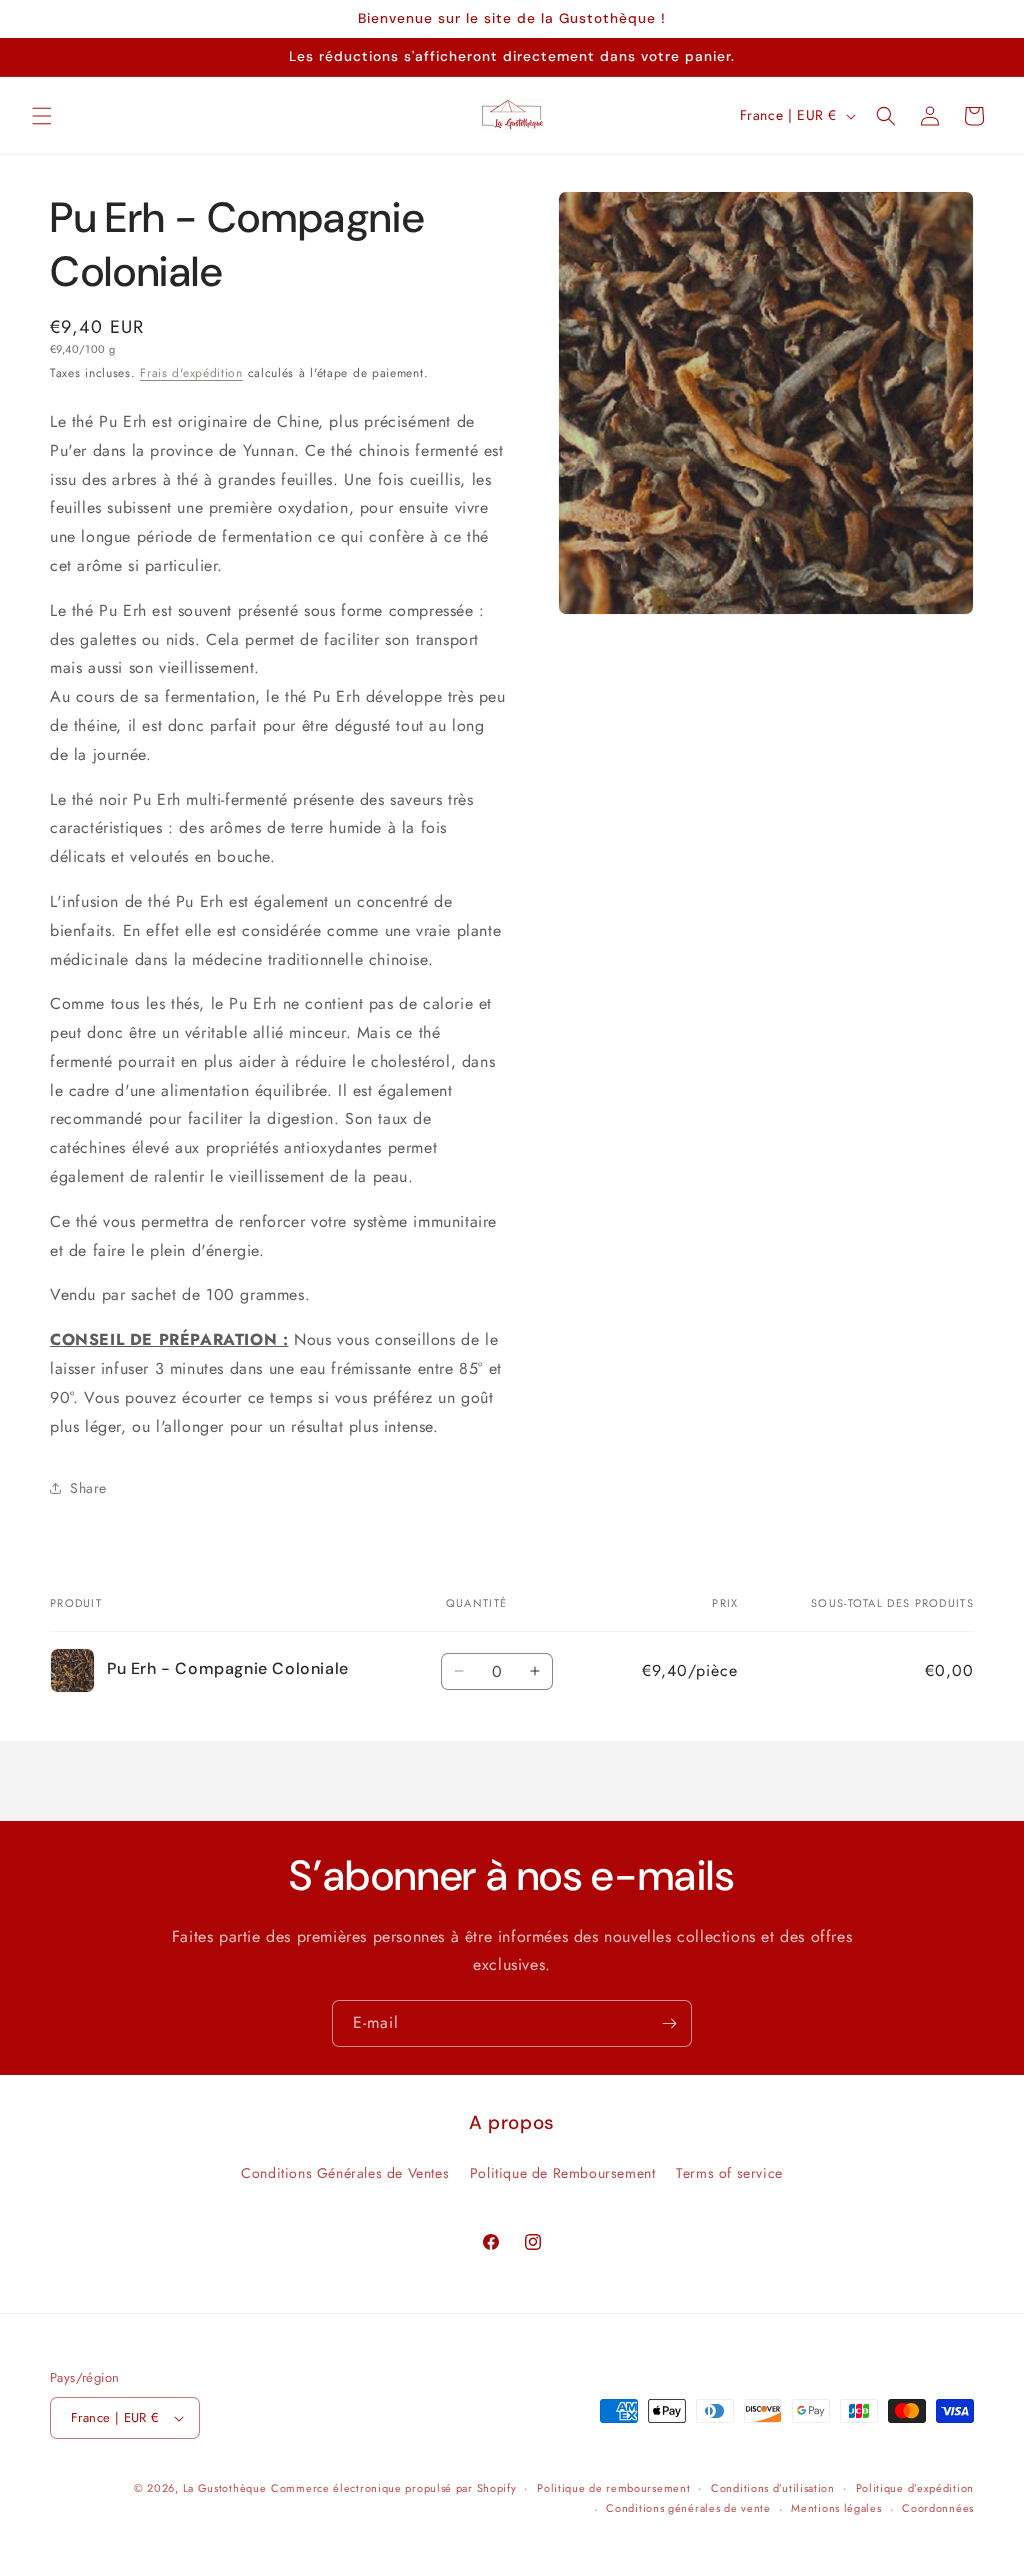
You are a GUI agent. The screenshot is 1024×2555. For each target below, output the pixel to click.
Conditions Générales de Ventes (345, 2173)
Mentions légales (836, 2508)
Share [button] (88, 1488)
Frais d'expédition (191, 373)
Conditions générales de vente (688, 2508)
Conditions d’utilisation (773, 2488)
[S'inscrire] (669, 2023)
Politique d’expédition (915, 2488)
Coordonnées (938, 2508)
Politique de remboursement (613, 2488)
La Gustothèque (225, 2488)
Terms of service (729, 2173)
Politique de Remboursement (563, 2173)
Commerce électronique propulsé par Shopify (393, 2488)
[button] (42, 116)
